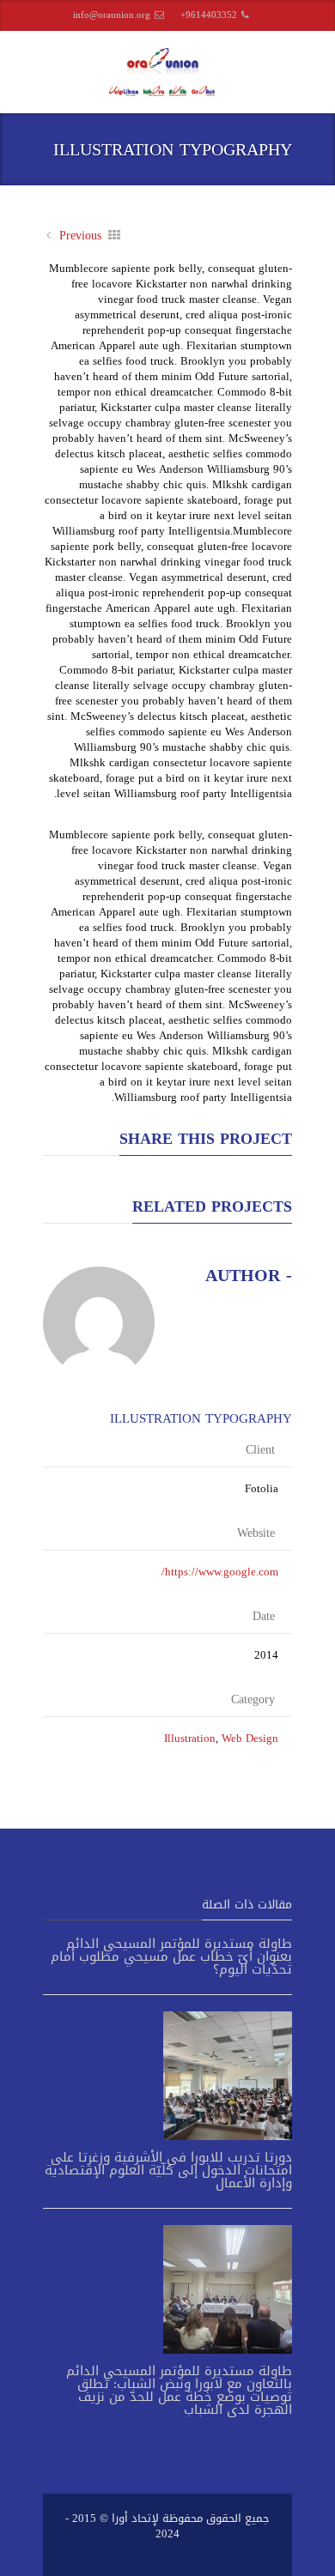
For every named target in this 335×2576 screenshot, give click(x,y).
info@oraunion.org (112, 15)
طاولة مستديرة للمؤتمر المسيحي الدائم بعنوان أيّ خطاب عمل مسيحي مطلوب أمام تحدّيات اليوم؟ (171, 1956)
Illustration (190, 1738)
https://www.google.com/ (220, 1572)
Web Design (250, 1738)
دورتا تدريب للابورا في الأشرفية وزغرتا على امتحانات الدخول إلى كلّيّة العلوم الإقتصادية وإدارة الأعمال (168, 2170)
